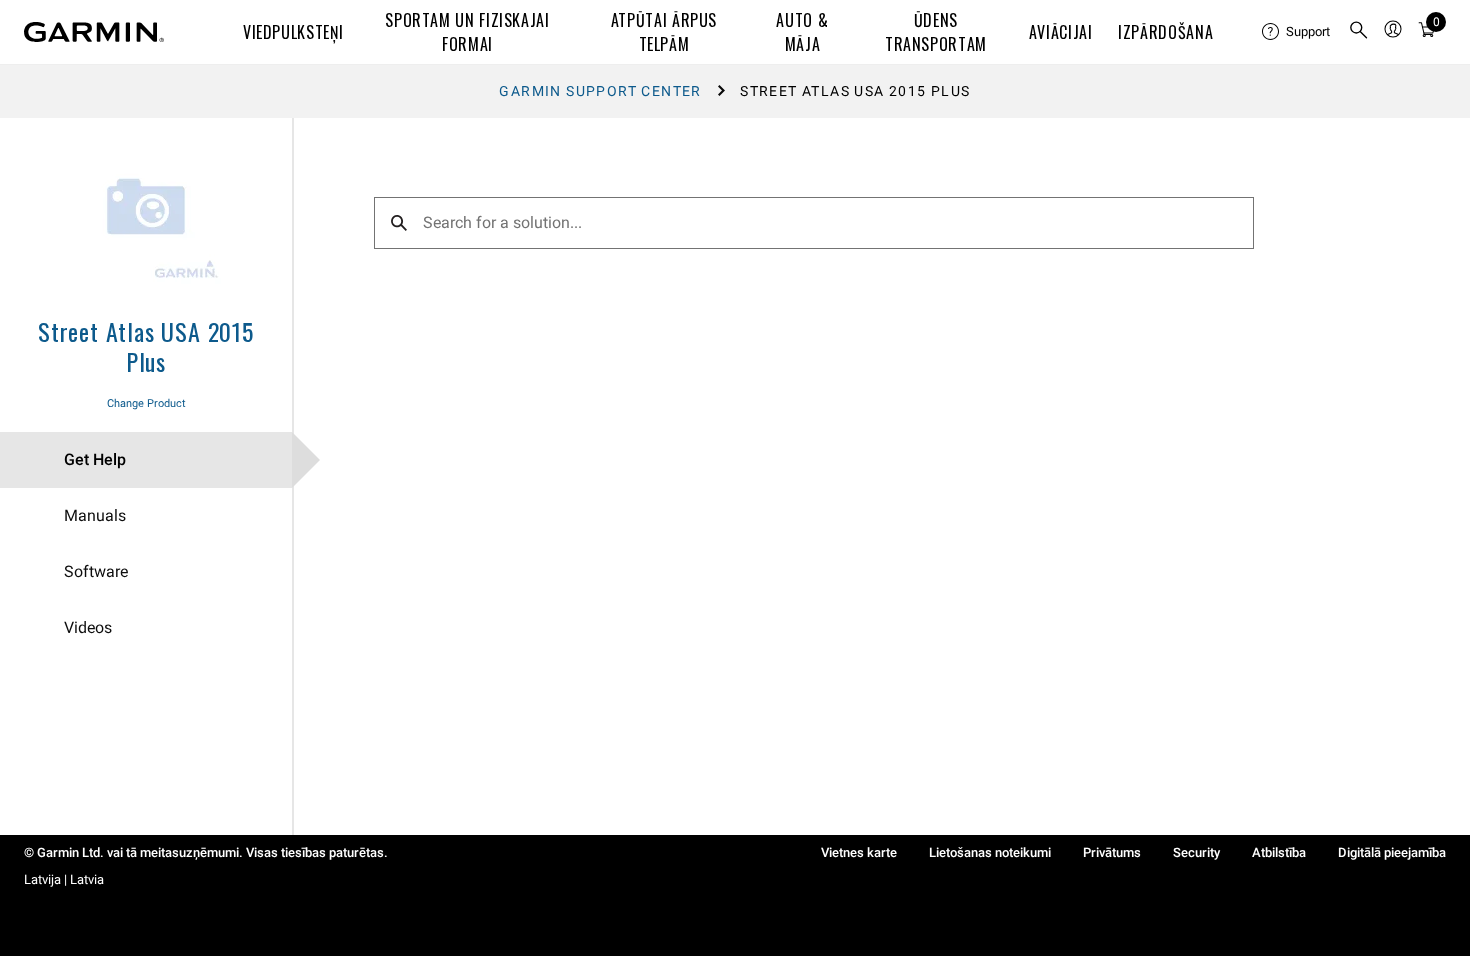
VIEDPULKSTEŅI (293, 32)
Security (1196, 852)
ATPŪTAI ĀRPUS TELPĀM (664, 32)
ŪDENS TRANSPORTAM (936, 32)
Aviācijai (1061, 32)
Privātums (1112, 852)
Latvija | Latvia (64, 879)
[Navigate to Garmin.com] (94, 32)
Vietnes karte (859, 852)
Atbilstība (1279, 852)
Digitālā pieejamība (1392, 852)
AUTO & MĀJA (802, 32)
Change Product (146, 403)
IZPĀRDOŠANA (1165, 32)
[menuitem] (1297, 32)
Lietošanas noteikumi (990, 852)
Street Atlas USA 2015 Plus (146, 346)
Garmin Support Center (600, 91)
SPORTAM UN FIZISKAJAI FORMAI (467, 32)
